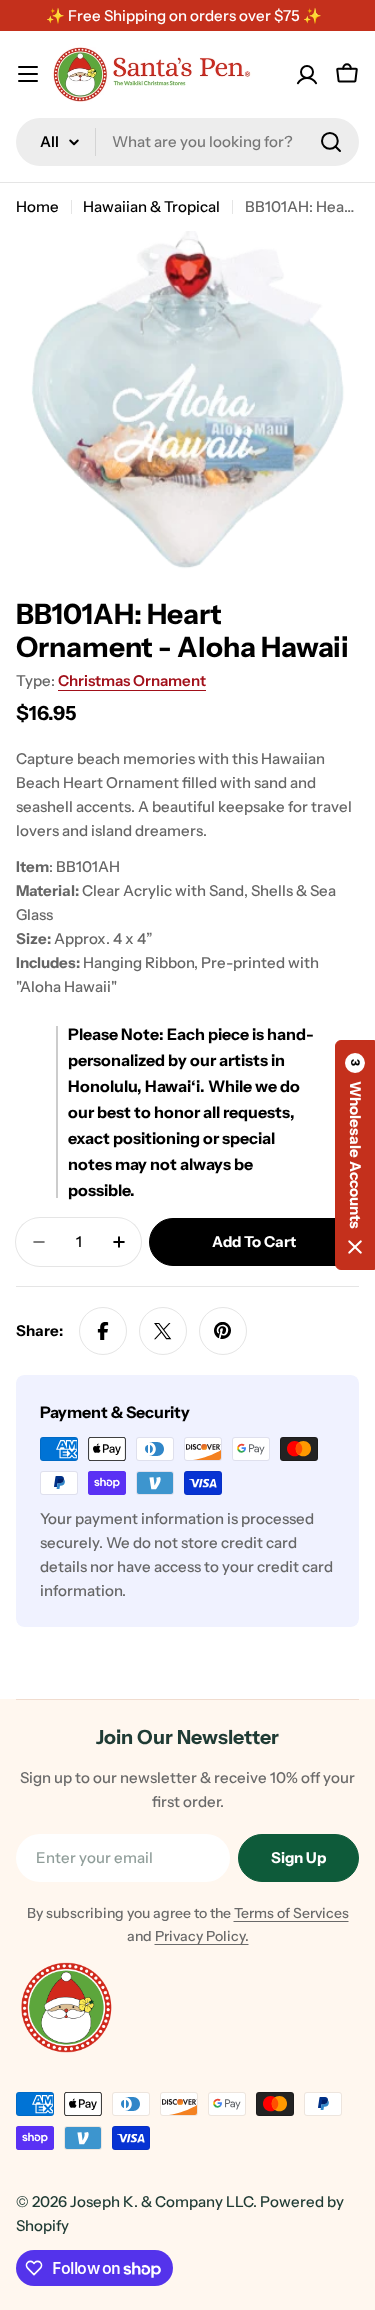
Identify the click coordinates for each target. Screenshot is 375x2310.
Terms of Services (291, 1913)
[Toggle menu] (28, 74)
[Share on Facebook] (103, 1331)
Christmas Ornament (132, 680)
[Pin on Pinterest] (223, 1331)
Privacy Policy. (202, 1936)
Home (37, 206)
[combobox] (187, 142)
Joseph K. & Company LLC (161, 2201)
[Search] (331, 142)
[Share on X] (163, 1331)
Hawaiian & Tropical (151, 206)
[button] (355, 1155)
